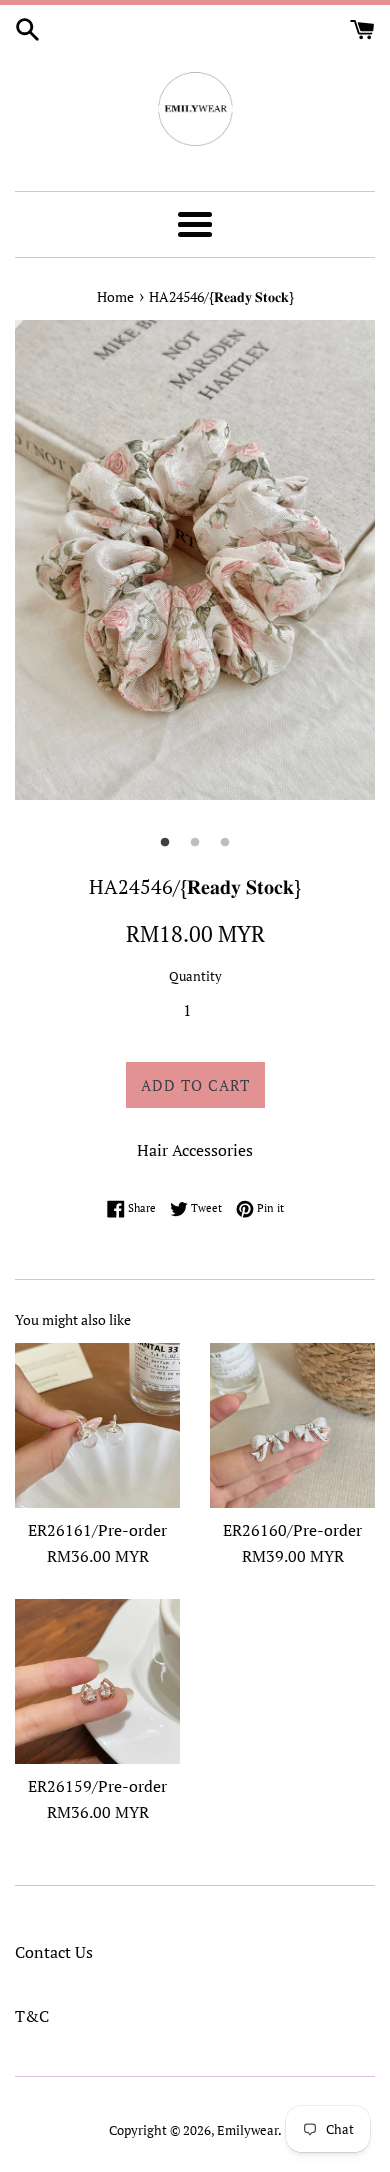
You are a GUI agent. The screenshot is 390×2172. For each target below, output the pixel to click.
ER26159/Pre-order (97, 1786)
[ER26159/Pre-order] (97, 1681)
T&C (32, 2016)
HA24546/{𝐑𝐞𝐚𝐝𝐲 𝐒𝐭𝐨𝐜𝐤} (221, 296)
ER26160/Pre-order (292, 1530)
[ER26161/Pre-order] (97, 1425)
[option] (195, 560)
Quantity (195, 976)
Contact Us (54, 1952)
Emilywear (247, 2130)
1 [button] (165, 843)
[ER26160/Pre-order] (292, 1425)
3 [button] (225, 843)
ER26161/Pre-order (97, 1530)
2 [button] (195, 843)
